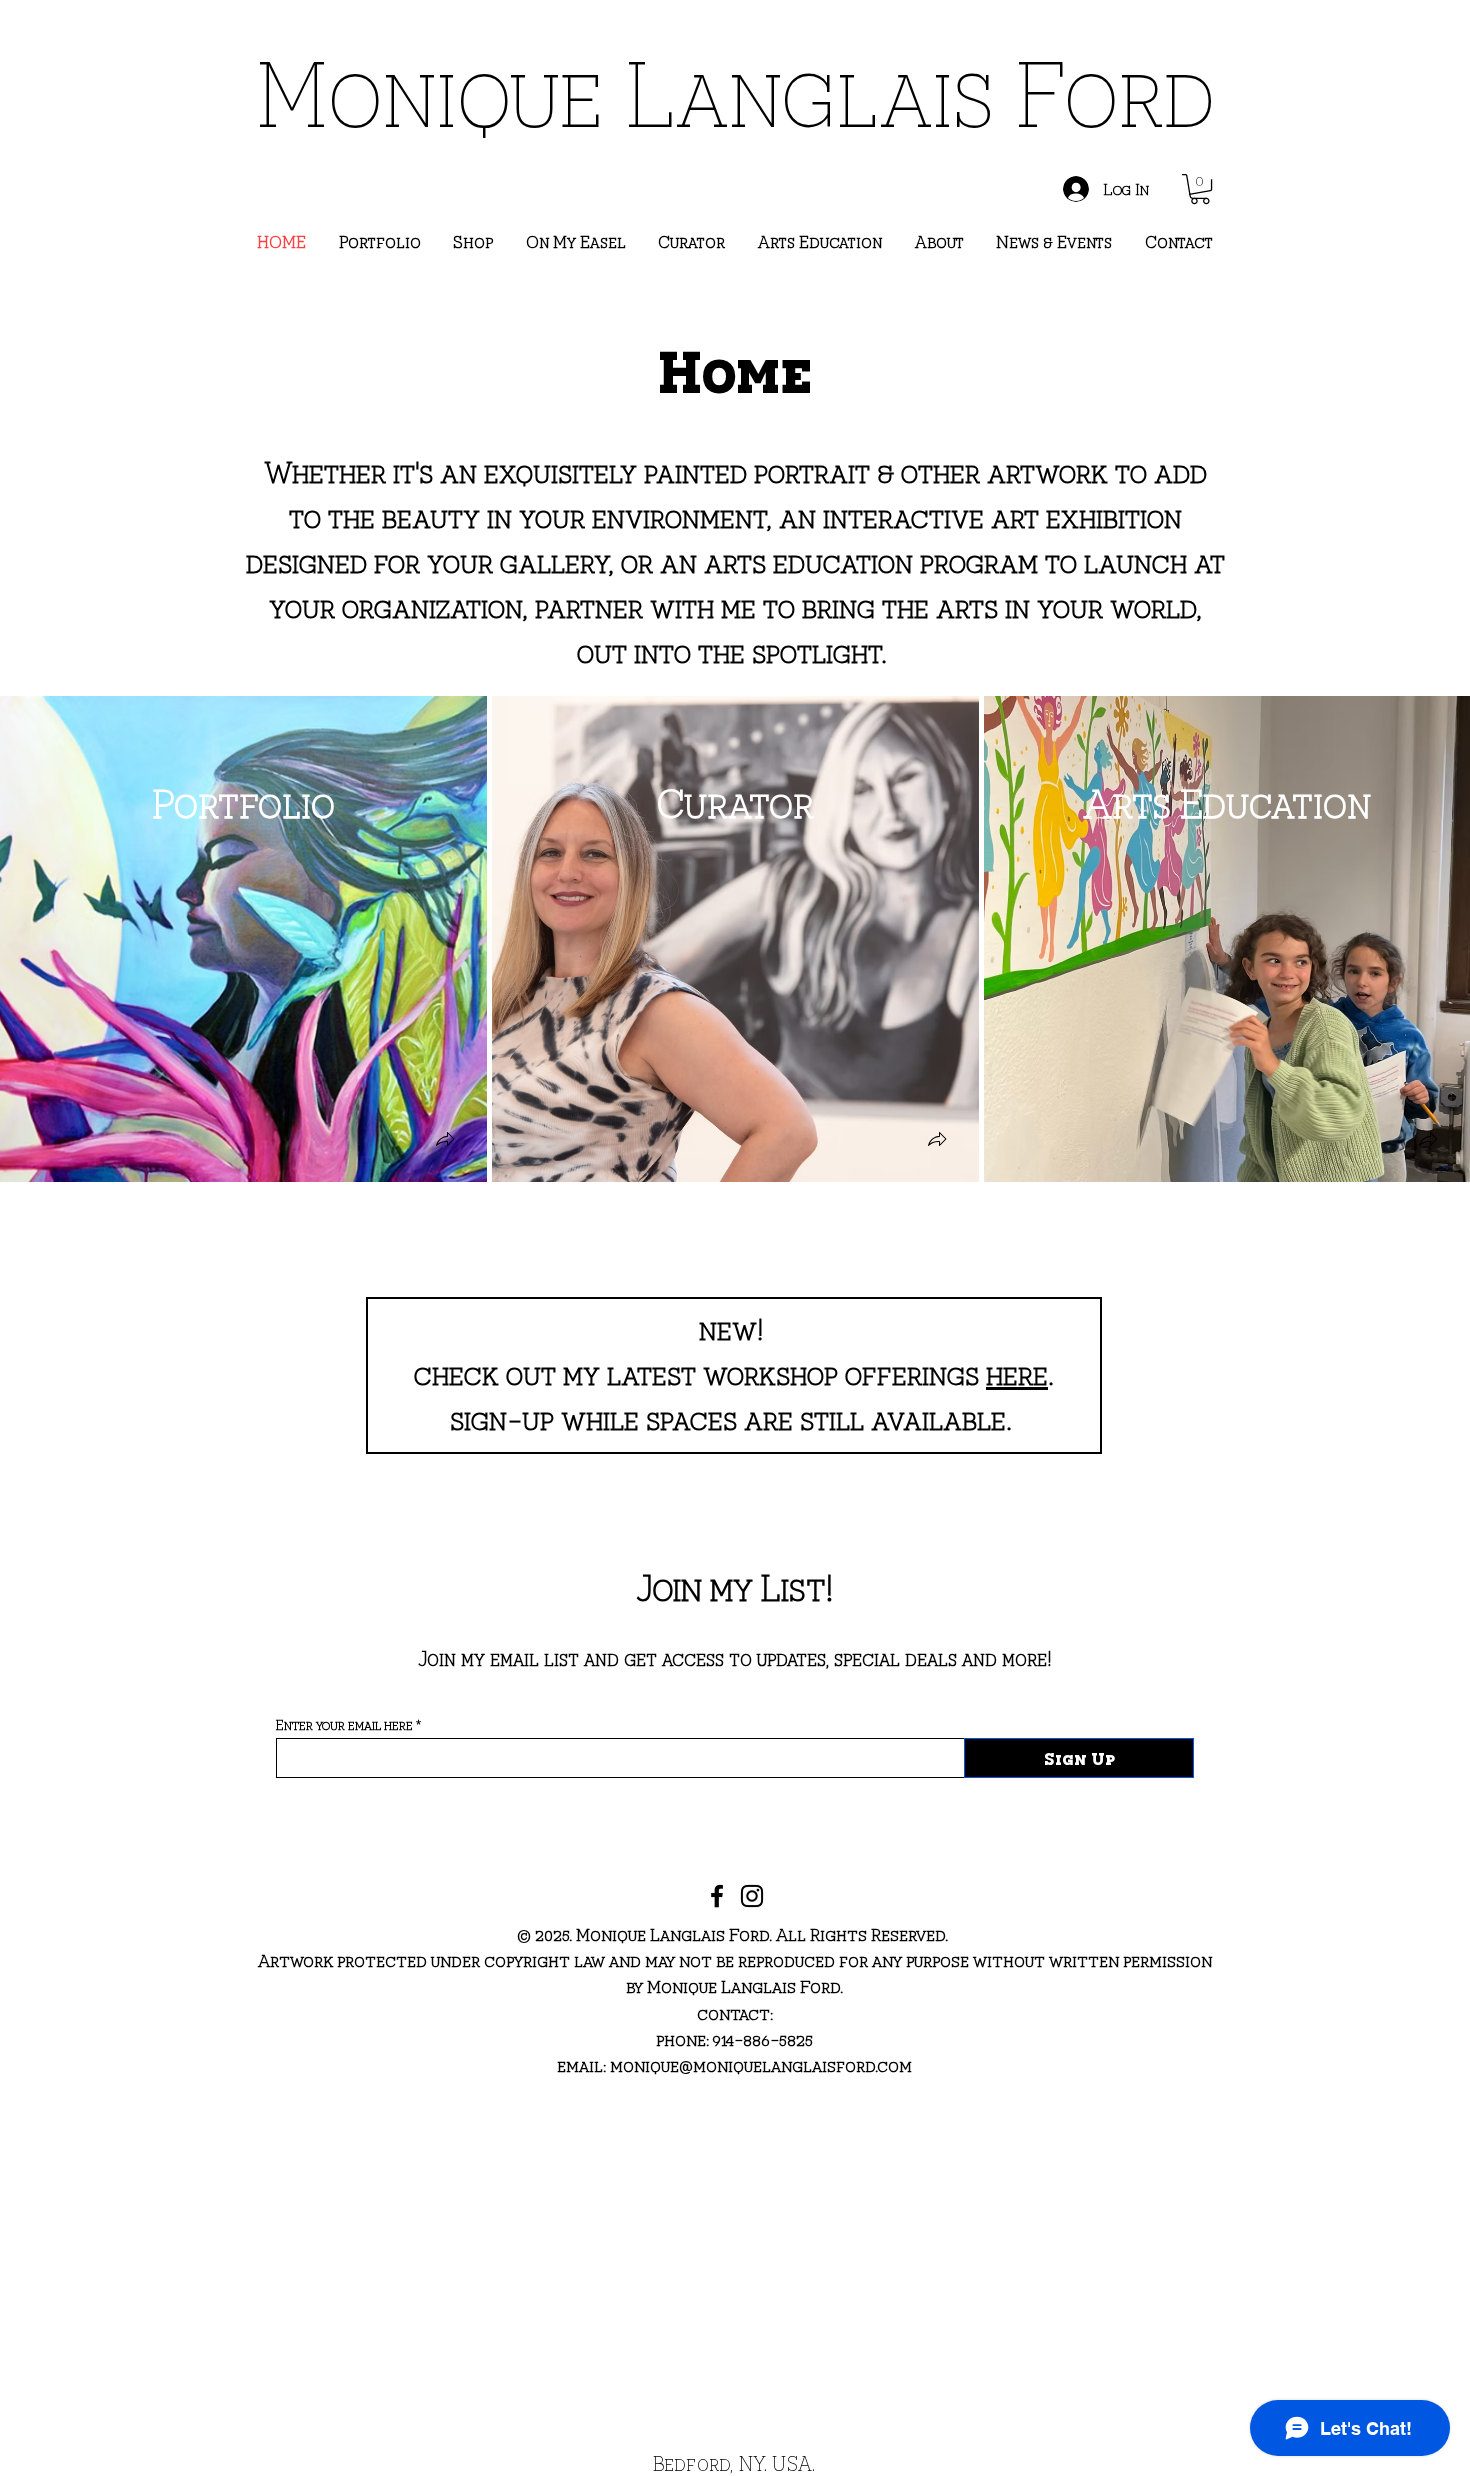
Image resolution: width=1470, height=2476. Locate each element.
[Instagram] (752, 1896)
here (1017, 1372)
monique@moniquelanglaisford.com (761, 2064)
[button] (1200, 189)
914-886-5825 (761, 2038)
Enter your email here (344, 1725)
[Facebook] (717, 1896)
